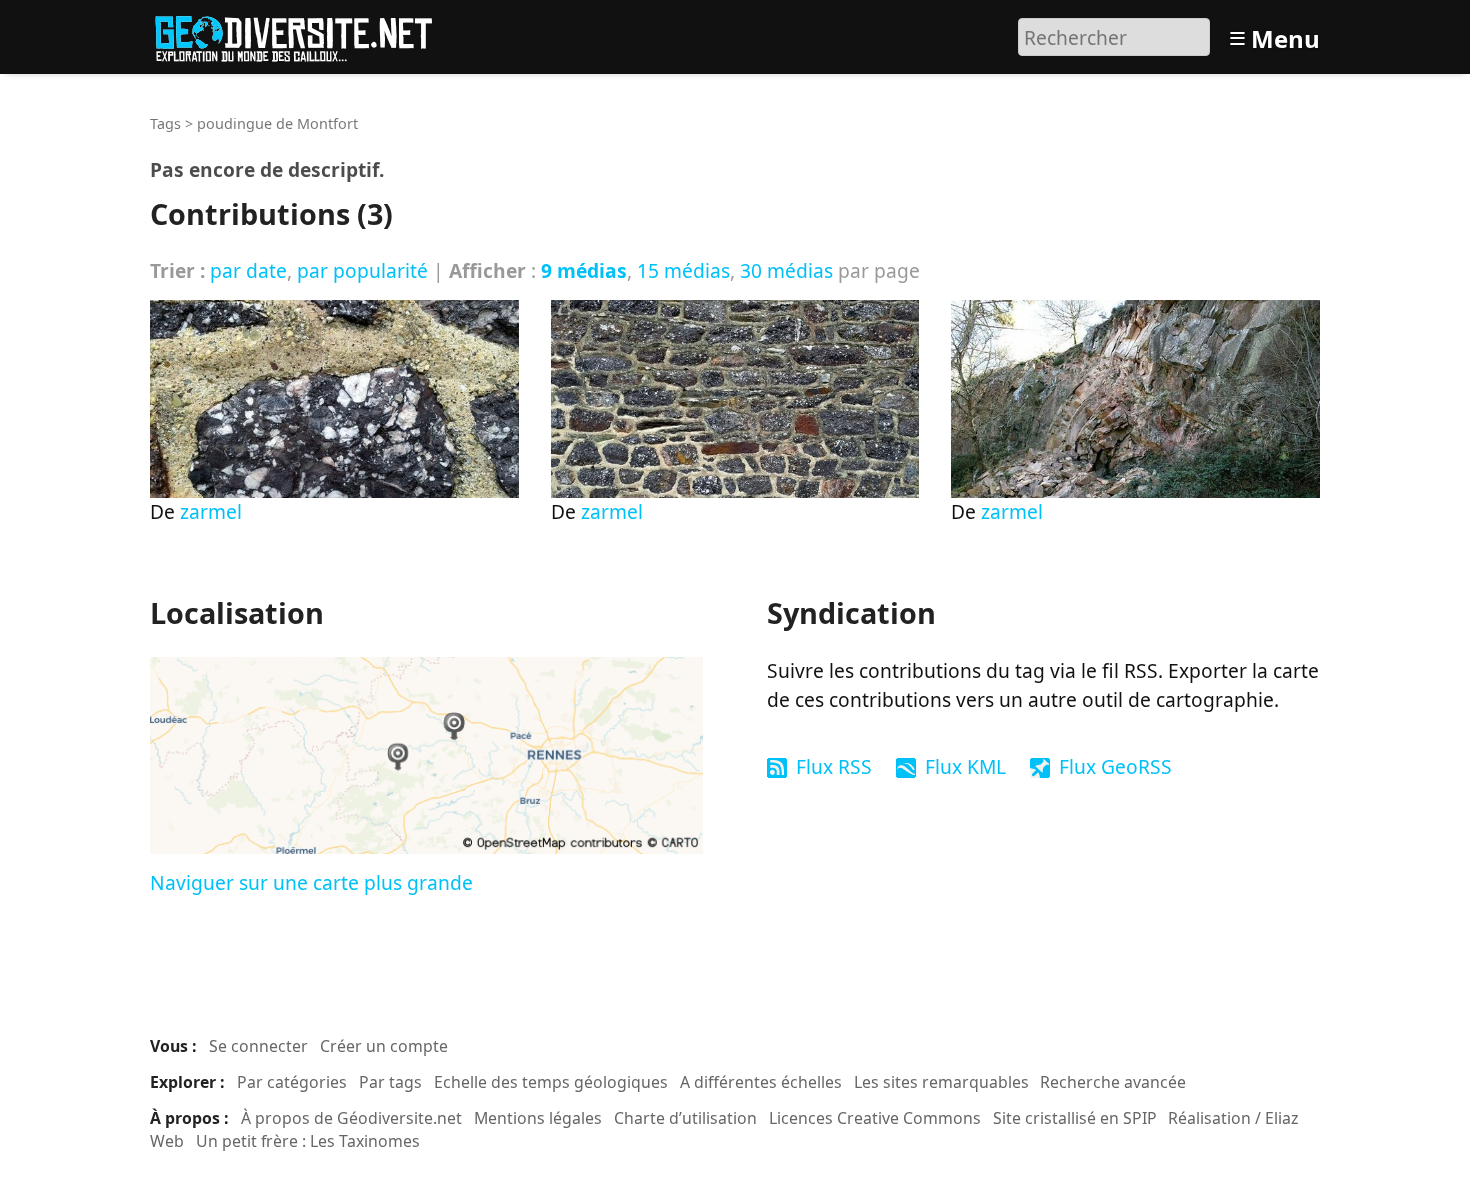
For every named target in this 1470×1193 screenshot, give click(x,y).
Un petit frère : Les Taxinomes (308, 1141)
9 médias (584, 270)
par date (248, 270)
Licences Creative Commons (875, 1118)
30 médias (786, 270)
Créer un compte (384, 1046)
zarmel (211, 511)
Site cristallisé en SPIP (1075, 1118)
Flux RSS (834, 766)
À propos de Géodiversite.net (351, 1118)
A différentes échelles (761, 1082)
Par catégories (292, 1082)
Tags (165, 123)
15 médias (683, 270)
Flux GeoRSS (1115, 766)
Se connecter (258, 1046)
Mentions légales (538, 1118)
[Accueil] (302, 34)
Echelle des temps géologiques (551, 1082)
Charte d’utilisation (685, 1118)
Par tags (390, 1082)
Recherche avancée (1113, 1082)
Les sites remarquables (941, 1082)
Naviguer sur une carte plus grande (311, 882)
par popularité (362, 270)
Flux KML (965, 766)
